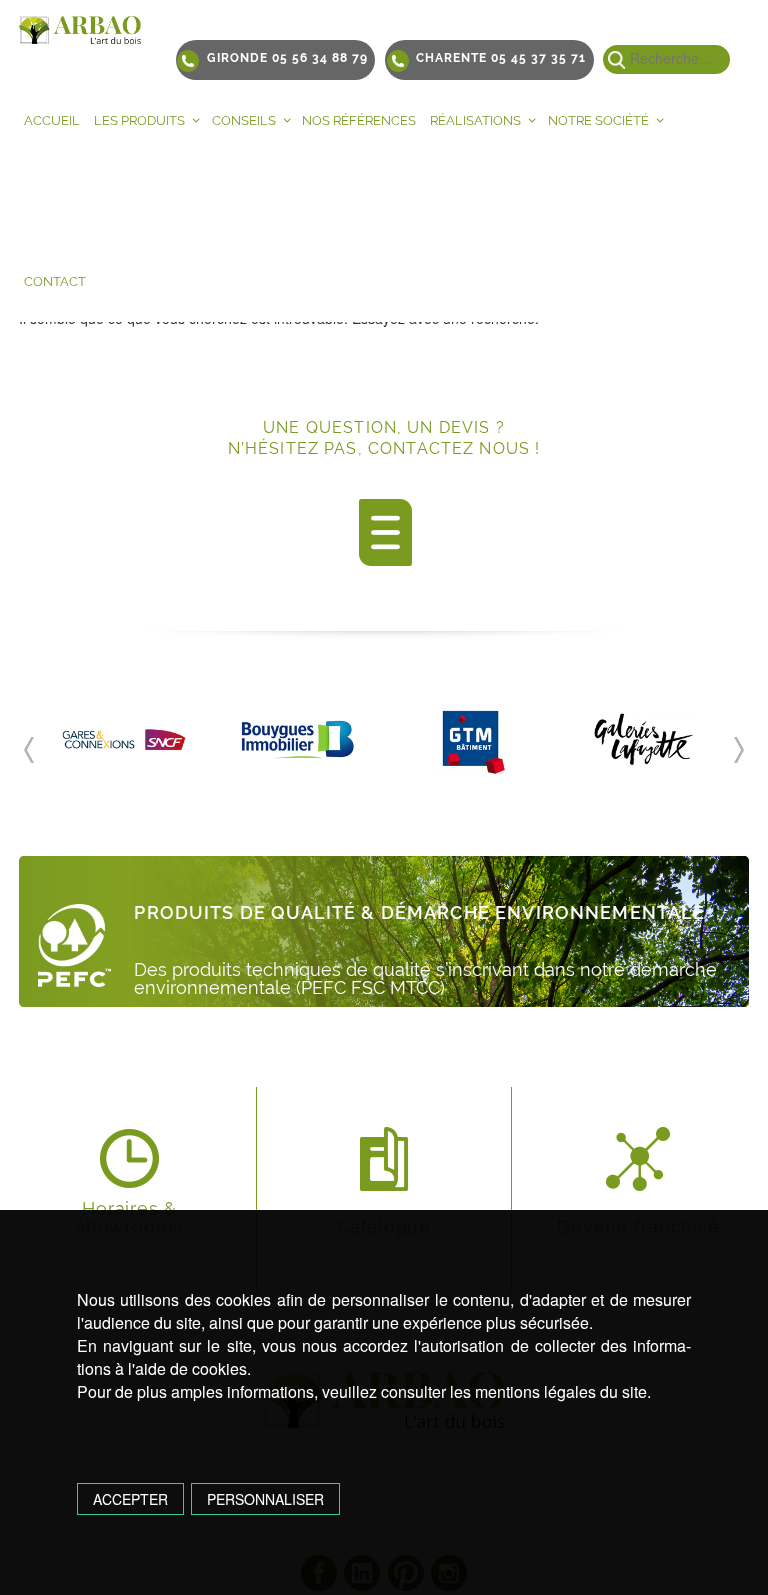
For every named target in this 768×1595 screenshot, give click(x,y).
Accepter (130, 1499)
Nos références (359, 120)
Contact (55, 281)
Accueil (52, 120)
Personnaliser (265, 1499)
